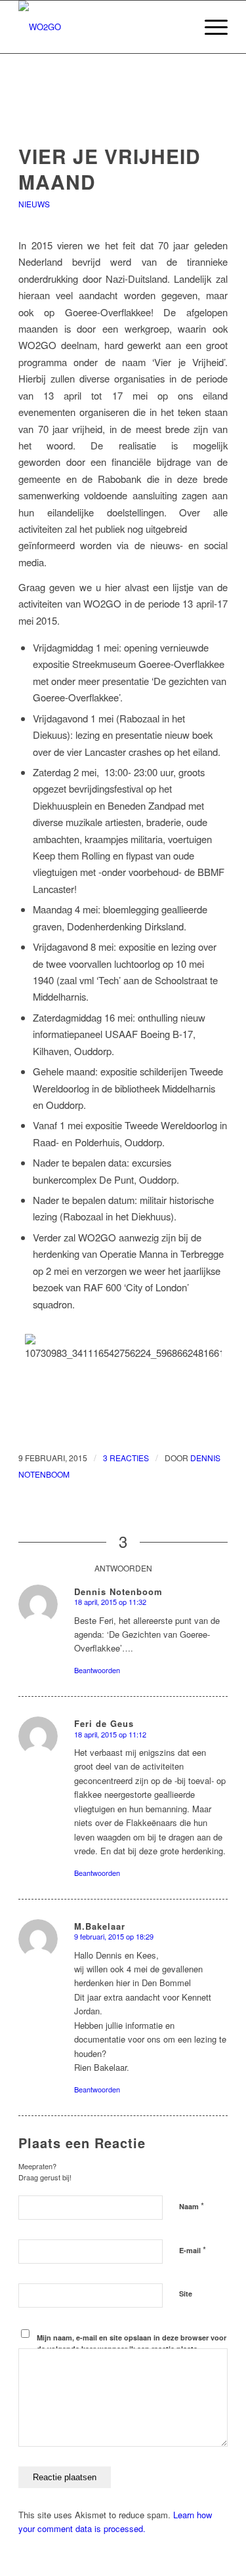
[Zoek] (179, 27)
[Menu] (210, 27)
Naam (192, 2206)
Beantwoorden (97, 1670)
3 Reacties (126, 1458)
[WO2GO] (102, 27)
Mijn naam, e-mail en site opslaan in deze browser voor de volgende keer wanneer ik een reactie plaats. (132, 2343)
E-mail (193, 2250)
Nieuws (34, 204)
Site (186, 2294)
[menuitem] (179, 27)
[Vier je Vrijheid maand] (123, 117)
